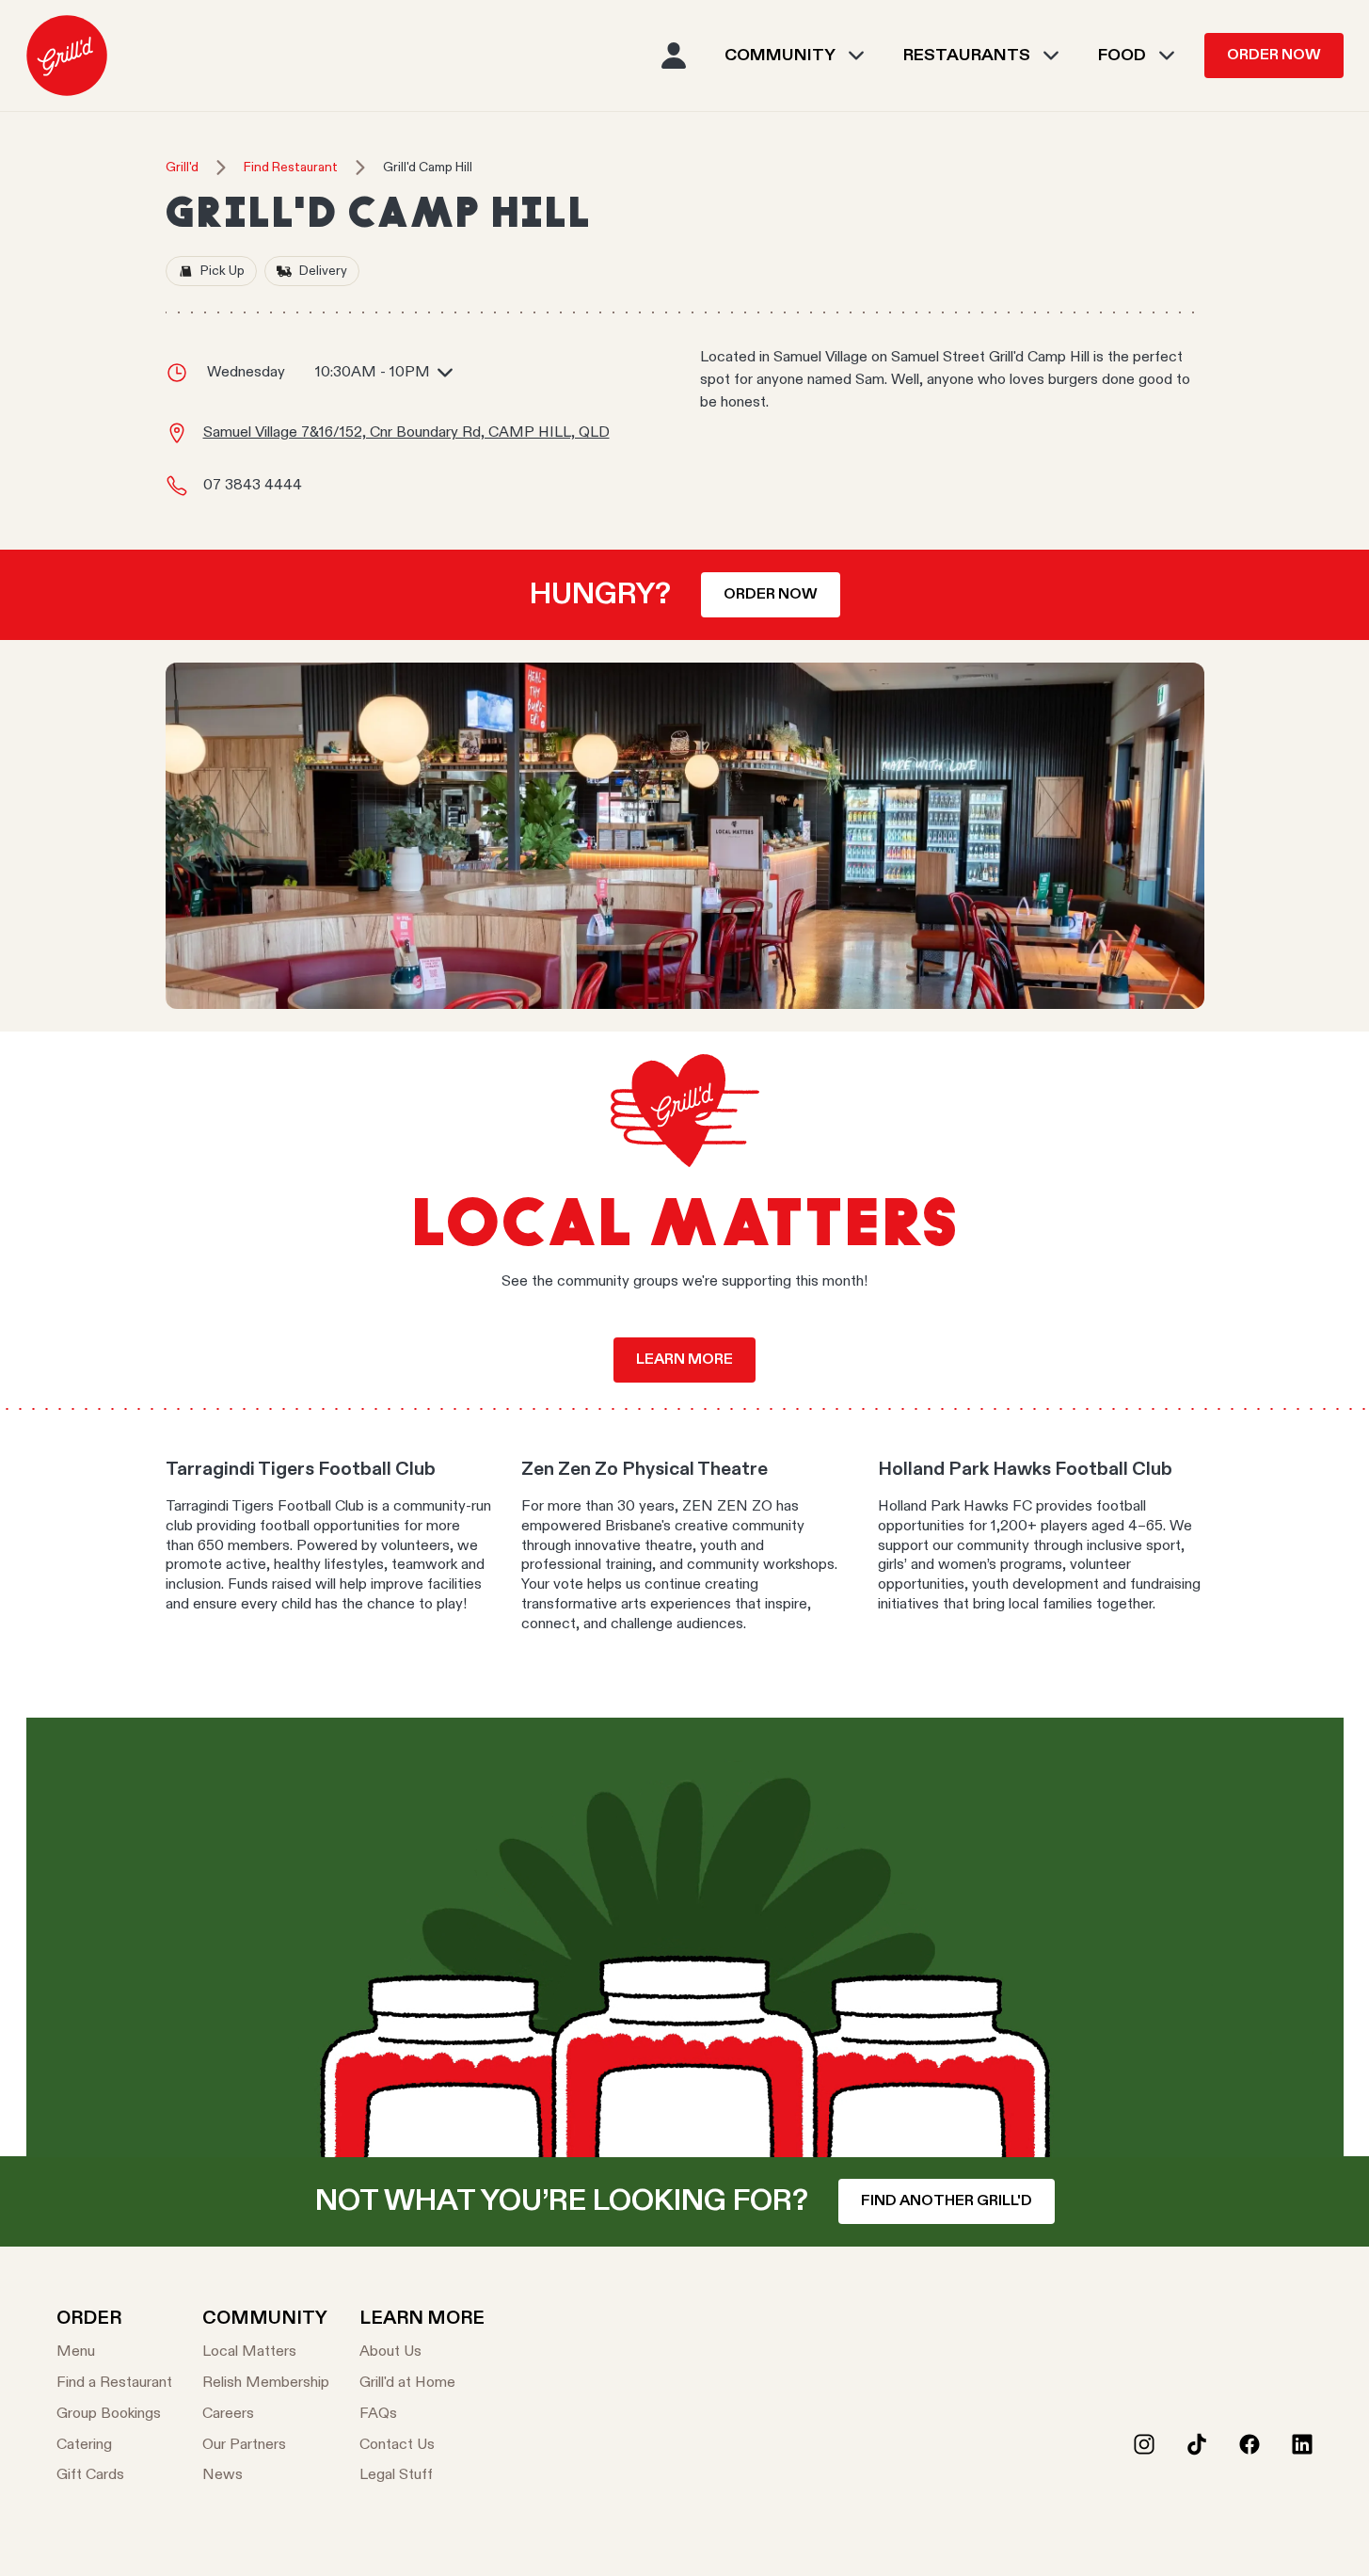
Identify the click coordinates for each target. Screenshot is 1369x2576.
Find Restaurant (291, 168)
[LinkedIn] (1302, 2444)
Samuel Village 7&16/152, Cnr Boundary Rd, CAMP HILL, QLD (406, 433)
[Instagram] (1144, 2444)
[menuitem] (67, 56)
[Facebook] (1250, 2444)
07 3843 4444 (253, 486)
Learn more (684, 1360)
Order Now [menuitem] (1274, 56)
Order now (771, 595)
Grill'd (182, 168)
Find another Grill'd (947, 2201)
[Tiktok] (1197, 2444)
